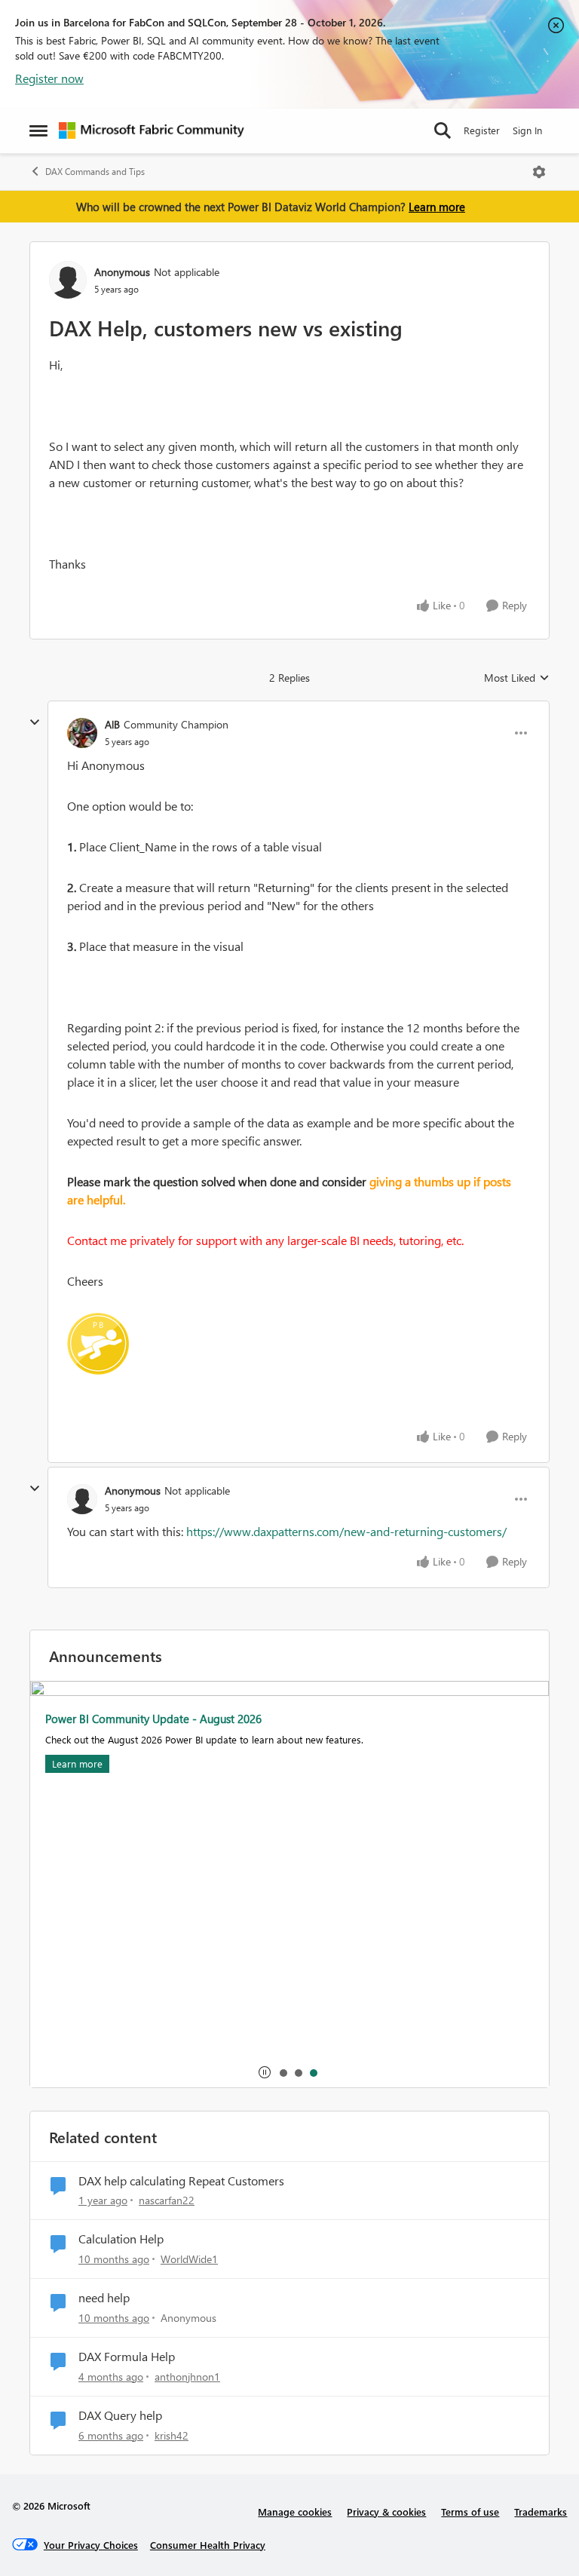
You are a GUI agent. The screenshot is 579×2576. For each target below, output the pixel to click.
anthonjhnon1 (187, 2377)
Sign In (527, 130)
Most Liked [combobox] (517, 678)
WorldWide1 (189, 2259)
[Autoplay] (265, 2072)
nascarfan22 (167, 2200)
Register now (49, 78)
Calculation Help (121, 2239)
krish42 (172, 2435)
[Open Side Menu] (38, 130)
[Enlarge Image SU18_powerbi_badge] (98, 1344)
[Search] (443, 130)
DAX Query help (120, 2415)
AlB (112, 724)
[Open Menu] (539, 172)
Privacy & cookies (386, 2512)
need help (104, 2298)
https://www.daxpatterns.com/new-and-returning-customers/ (346, 1531)
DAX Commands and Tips (95, 172)
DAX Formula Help (127, 2357)
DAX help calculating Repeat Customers (181, 2181)
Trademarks (541, 2512)
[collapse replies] (35, 722)
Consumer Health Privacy (208, 2545)
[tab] (283, 2072)
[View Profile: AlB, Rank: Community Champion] (82, 733)
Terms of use (470, 2512)
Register (482, 130)
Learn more (437, 207)
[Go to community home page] (152, 130)
